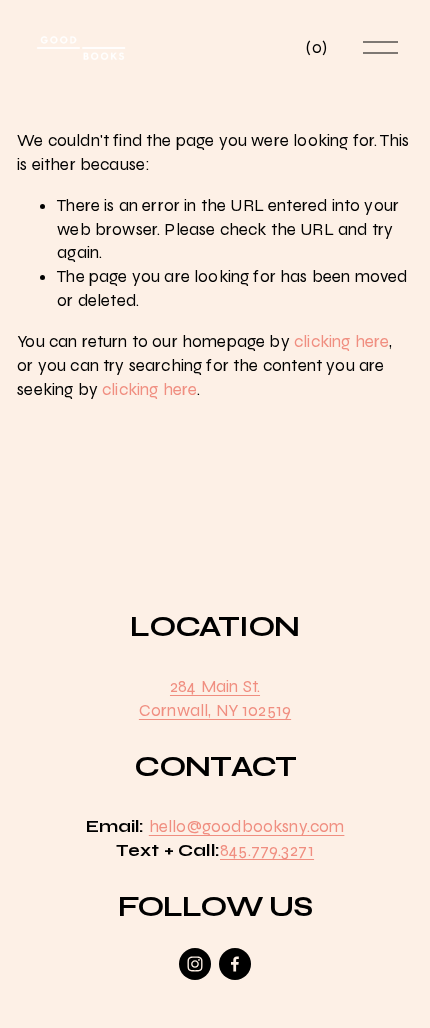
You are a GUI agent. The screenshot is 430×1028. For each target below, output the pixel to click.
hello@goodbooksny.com (247, 826)
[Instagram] (195, 964)
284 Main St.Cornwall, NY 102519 (215, 698)
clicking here (341, 341)
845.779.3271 (267, 850)
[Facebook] (235, 964)
